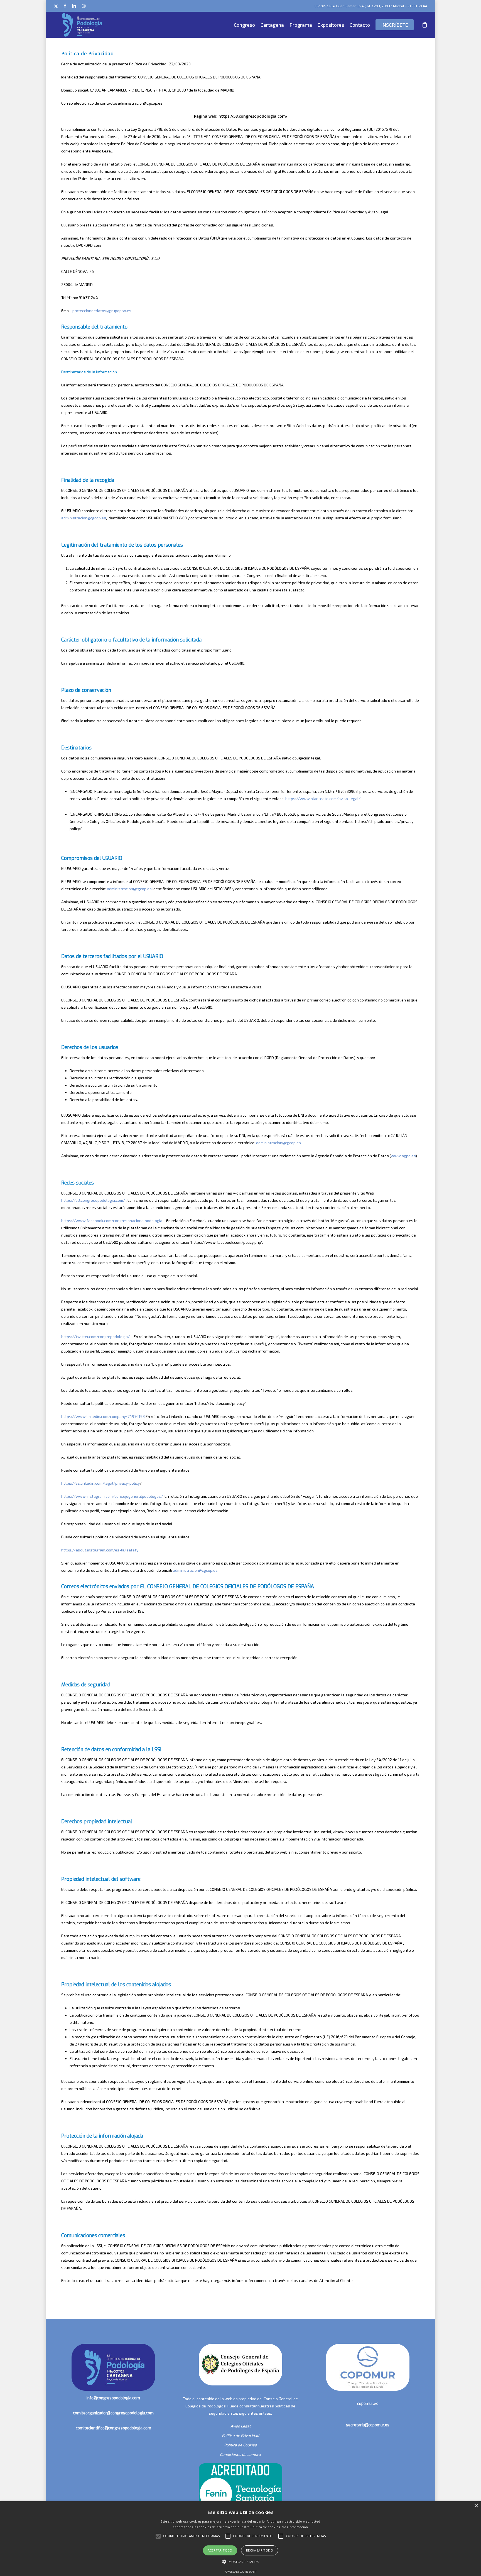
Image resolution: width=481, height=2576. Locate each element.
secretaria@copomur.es (368, 2425)
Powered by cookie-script (240, 2572)
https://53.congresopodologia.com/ (93, 1200)
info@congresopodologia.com (113, 2398)
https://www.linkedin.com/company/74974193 (103, 1416)
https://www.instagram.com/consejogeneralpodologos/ (112, 1496)
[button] (241, 2562)
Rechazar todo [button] (260, 2550)
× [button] (476, 2506)
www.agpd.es (403, 1156)
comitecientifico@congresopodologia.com (113, 2428)
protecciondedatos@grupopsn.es (102, 311)
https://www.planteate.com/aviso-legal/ (323, 799)
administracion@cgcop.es (84, 518)
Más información (295, 2527)
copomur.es (368, 2404)
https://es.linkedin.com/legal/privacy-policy (100, 1483)
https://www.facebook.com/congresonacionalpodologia (112, 1221)
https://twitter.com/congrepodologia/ (95, 1337)
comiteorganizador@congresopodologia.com (113, 2413)
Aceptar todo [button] (220, 2550)
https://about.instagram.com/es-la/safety (100, 1550)
